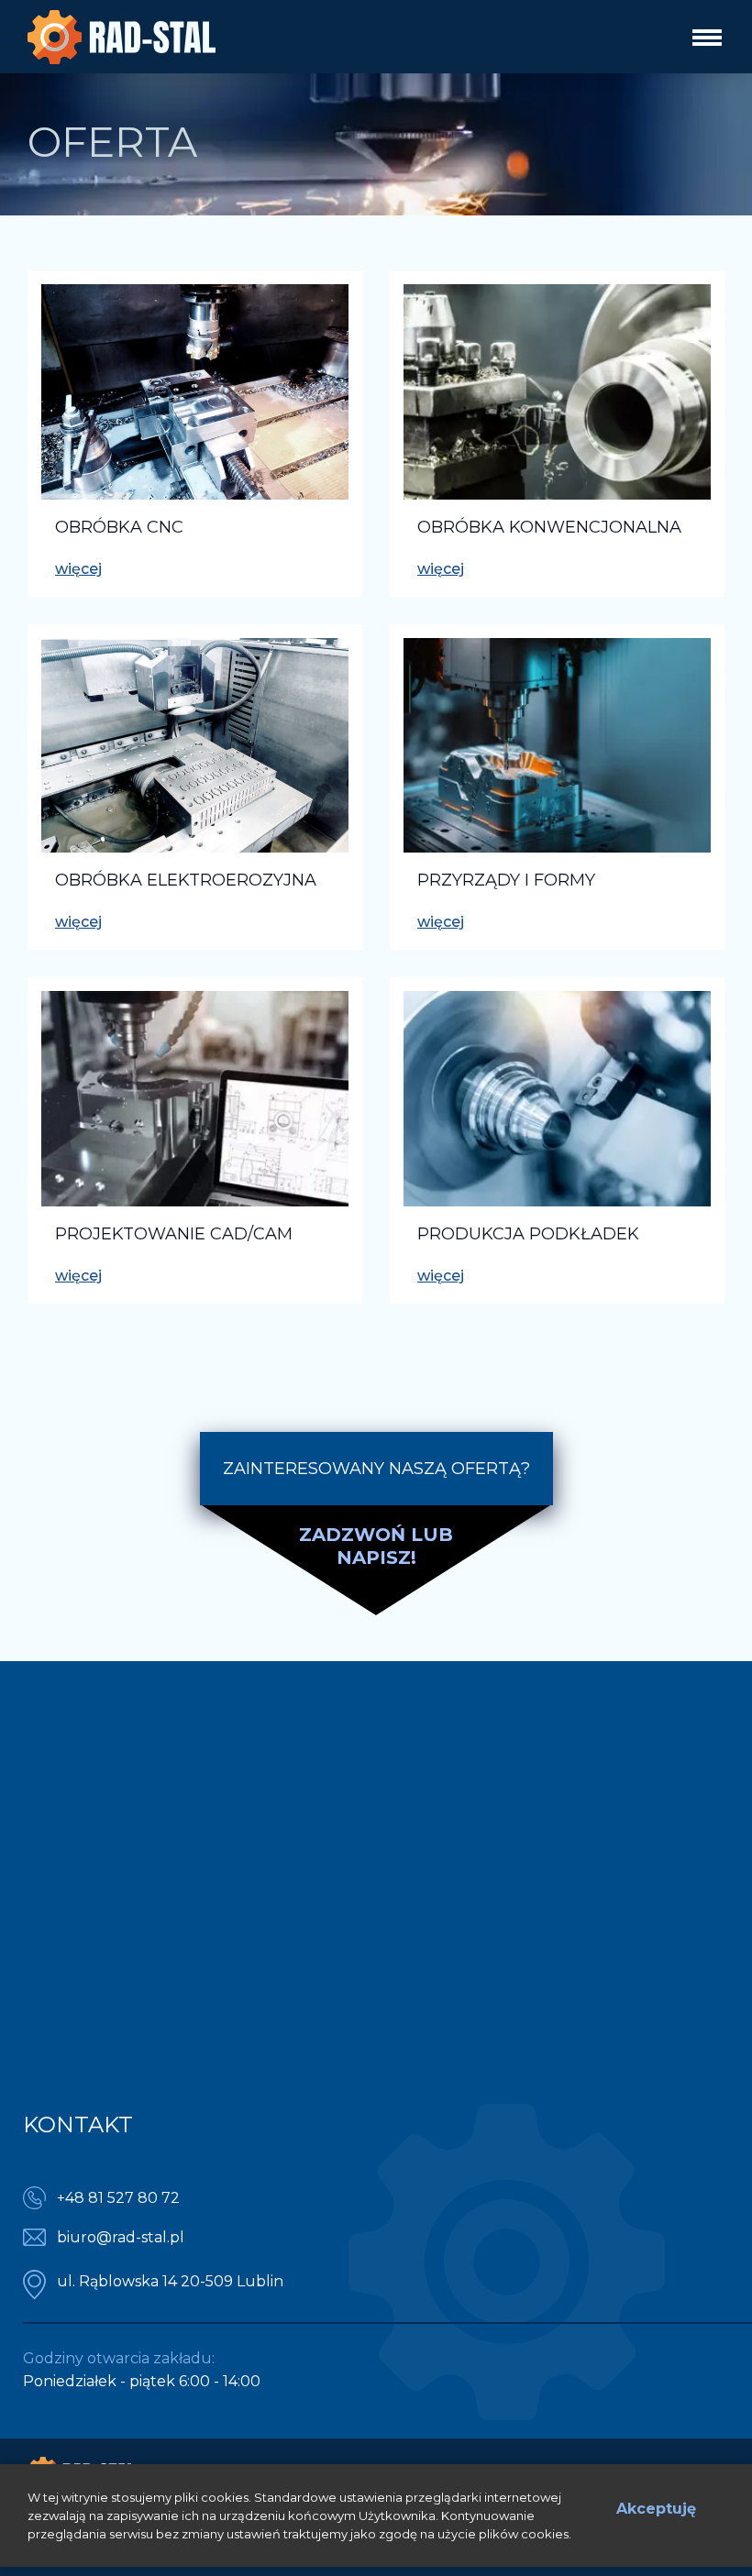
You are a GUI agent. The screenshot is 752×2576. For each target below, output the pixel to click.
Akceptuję (656, 2509)
